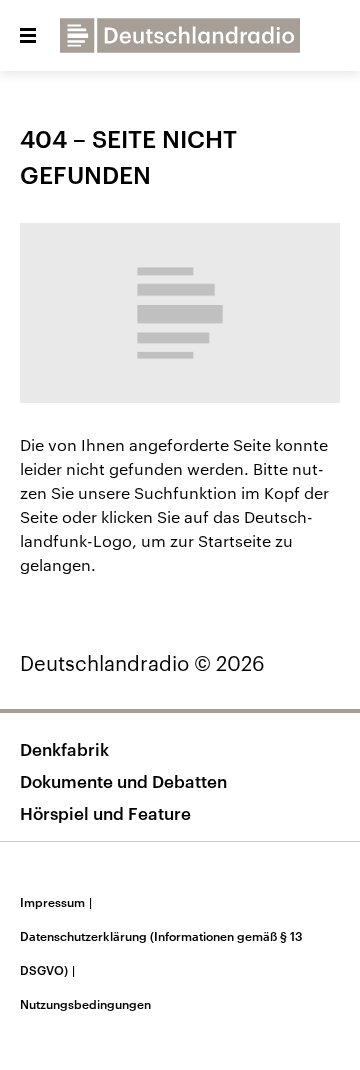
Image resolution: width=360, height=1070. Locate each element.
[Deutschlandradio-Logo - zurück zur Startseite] (180, 35)
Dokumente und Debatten (123, 781)
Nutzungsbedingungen (85, 1004)
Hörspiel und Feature (105, 813)
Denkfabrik (64, 749)
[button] (28, 36)
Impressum (56, 902)
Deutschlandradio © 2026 (142, 663)
